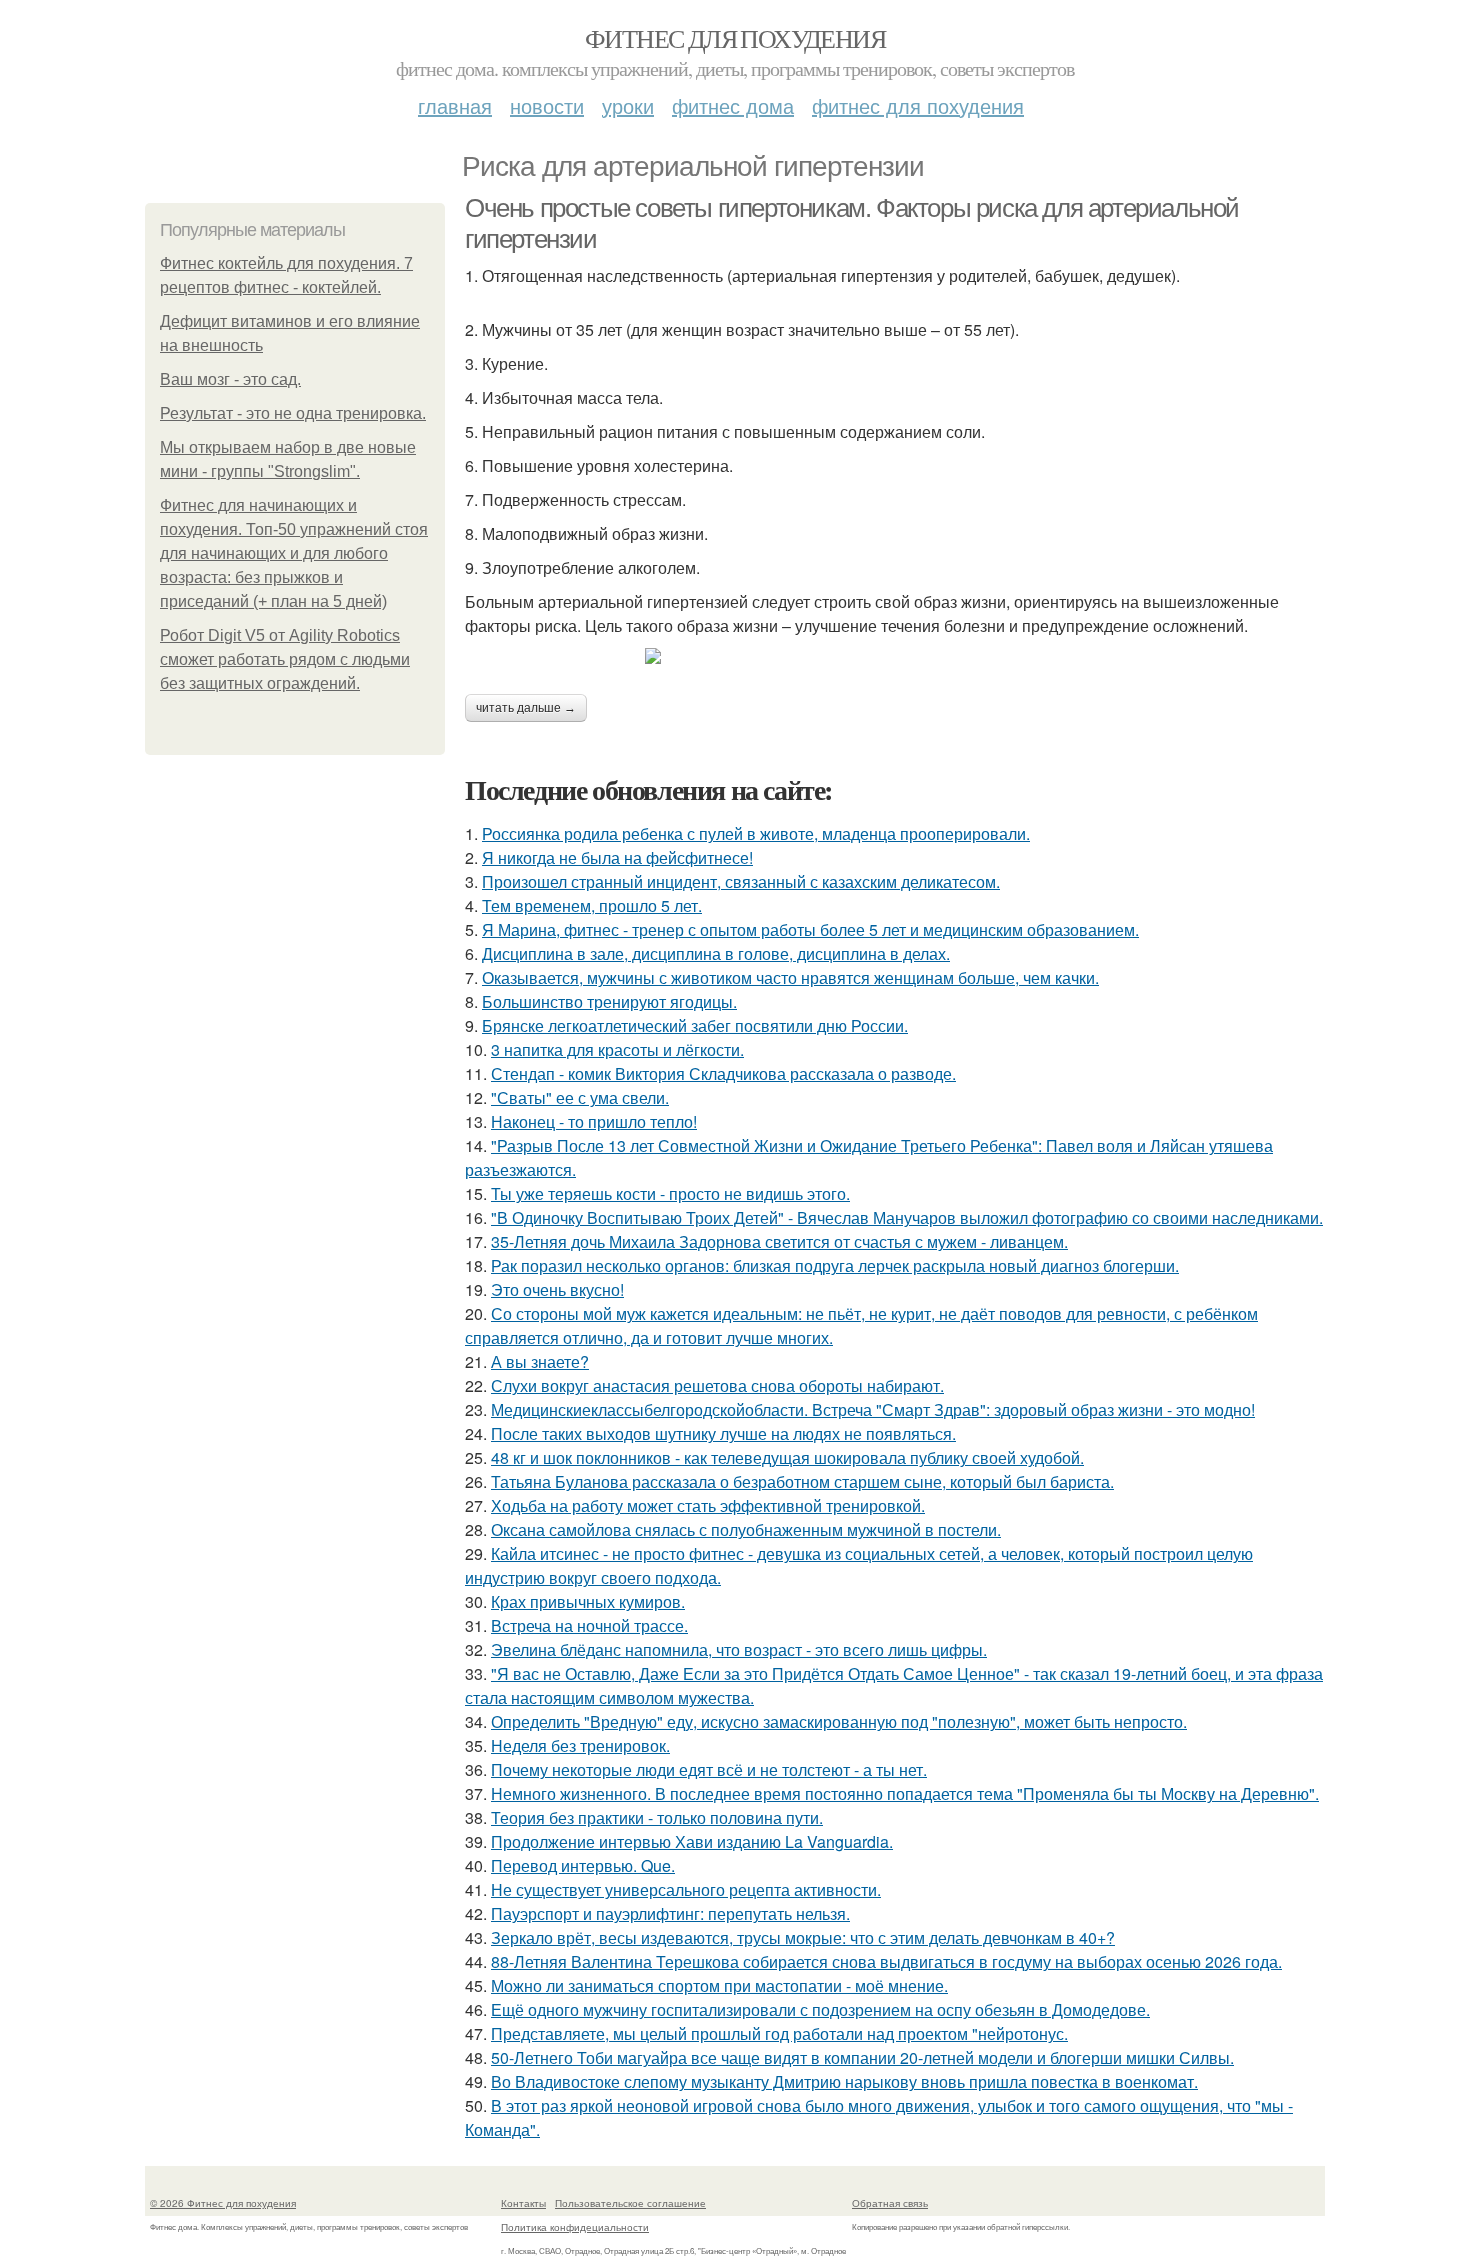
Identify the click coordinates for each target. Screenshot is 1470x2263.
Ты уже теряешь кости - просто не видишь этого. (670, 1193)
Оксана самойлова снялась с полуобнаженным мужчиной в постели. (746, 1529)
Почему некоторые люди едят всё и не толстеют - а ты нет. (709, 1769)
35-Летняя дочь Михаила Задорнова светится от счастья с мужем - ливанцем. (779, 1241)
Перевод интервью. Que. (583, 1865)
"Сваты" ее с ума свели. (580, 1097)
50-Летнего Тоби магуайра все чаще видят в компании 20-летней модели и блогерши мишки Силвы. (862, 2057)
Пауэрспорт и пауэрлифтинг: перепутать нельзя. (670, 1913)
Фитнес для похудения (735, 38)
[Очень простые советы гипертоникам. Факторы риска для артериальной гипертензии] (895, 656)
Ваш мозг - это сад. (230, 379)
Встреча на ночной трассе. (589, 1625)
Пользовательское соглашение (630, 2203)
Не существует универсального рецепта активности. (686, 1889)
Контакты (523, 2203)
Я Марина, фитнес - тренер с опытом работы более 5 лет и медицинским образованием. (810, 929)
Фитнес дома (733, 105)
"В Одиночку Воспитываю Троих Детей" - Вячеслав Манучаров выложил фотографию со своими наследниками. (907, 1217)
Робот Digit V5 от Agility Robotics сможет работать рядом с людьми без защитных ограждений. (285, 659)
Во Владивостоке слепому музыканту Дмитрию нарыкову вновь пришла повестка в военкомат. (844, 2081)
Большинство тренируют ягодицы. (609, 1001)
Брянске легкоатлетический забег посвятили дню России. (695, 1025)
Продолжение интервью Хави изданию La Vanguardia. (692, 1841)
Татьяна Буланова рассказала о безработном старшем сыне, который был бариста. (802, 1481)
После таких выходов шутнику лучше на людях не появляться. (723, 1433)
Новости (547, 105)
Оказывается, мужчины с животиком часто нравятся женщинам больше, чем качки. (790, 977)
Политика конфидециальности (575, 2227)
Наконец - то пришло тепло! (594, 1121)
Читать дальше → (526, 708)
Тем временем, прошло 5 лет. (592, 905)
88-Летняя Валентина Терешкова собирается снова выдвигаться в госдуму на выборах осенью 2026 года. (886, 1961)
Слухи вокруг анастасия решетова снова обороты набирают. (717, 1385)
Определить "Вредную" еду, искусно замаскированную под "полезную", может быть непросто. (839, 1721)
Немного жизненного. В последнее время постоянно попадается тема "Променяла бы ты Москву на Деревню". (905, 1793)
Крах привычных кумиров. (588, 1601)
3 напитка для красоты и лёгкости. (617, 1049)
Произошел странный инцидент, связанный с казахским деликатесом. (741, 881)
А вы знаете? (540, 1361)
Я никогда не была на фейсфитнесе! (617, 857)
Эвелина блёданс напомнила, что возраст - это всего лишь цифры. (739, 1649)
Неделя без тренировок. (580, 1745)
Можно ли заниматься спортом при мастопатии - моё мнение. (719, 1985)
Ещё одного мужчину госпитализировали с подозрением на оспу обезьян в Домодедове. (820, 2009)
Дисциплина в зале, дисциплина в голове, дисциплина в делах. (716, 953)
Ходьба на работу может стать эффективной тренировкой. (708, 1505)
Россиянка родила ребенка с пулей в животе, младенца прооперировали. (756, 833)
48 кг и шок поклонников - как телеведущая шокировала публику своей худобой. (787, 1457)
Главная (455, 105)
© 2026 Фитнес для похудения (223, 2203)
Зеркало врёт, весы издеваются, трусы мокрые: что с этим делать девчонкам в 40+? (803, 1937)
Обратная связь (890, 2203)
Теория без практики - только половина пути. (657, 1817)
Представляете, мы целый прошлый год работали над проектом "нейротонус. (779, 2033)
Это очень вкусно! (557, 1289)
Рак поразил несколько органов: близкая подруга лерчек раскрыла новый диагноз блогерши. (835, 1265)
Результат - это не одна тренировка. (293, 413)
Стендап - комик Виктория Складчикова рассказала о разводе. (723, 1073)
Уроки (628, 105)
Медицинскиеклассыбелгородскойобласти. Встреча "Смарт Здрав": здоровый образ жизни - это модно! (873, 1409)
